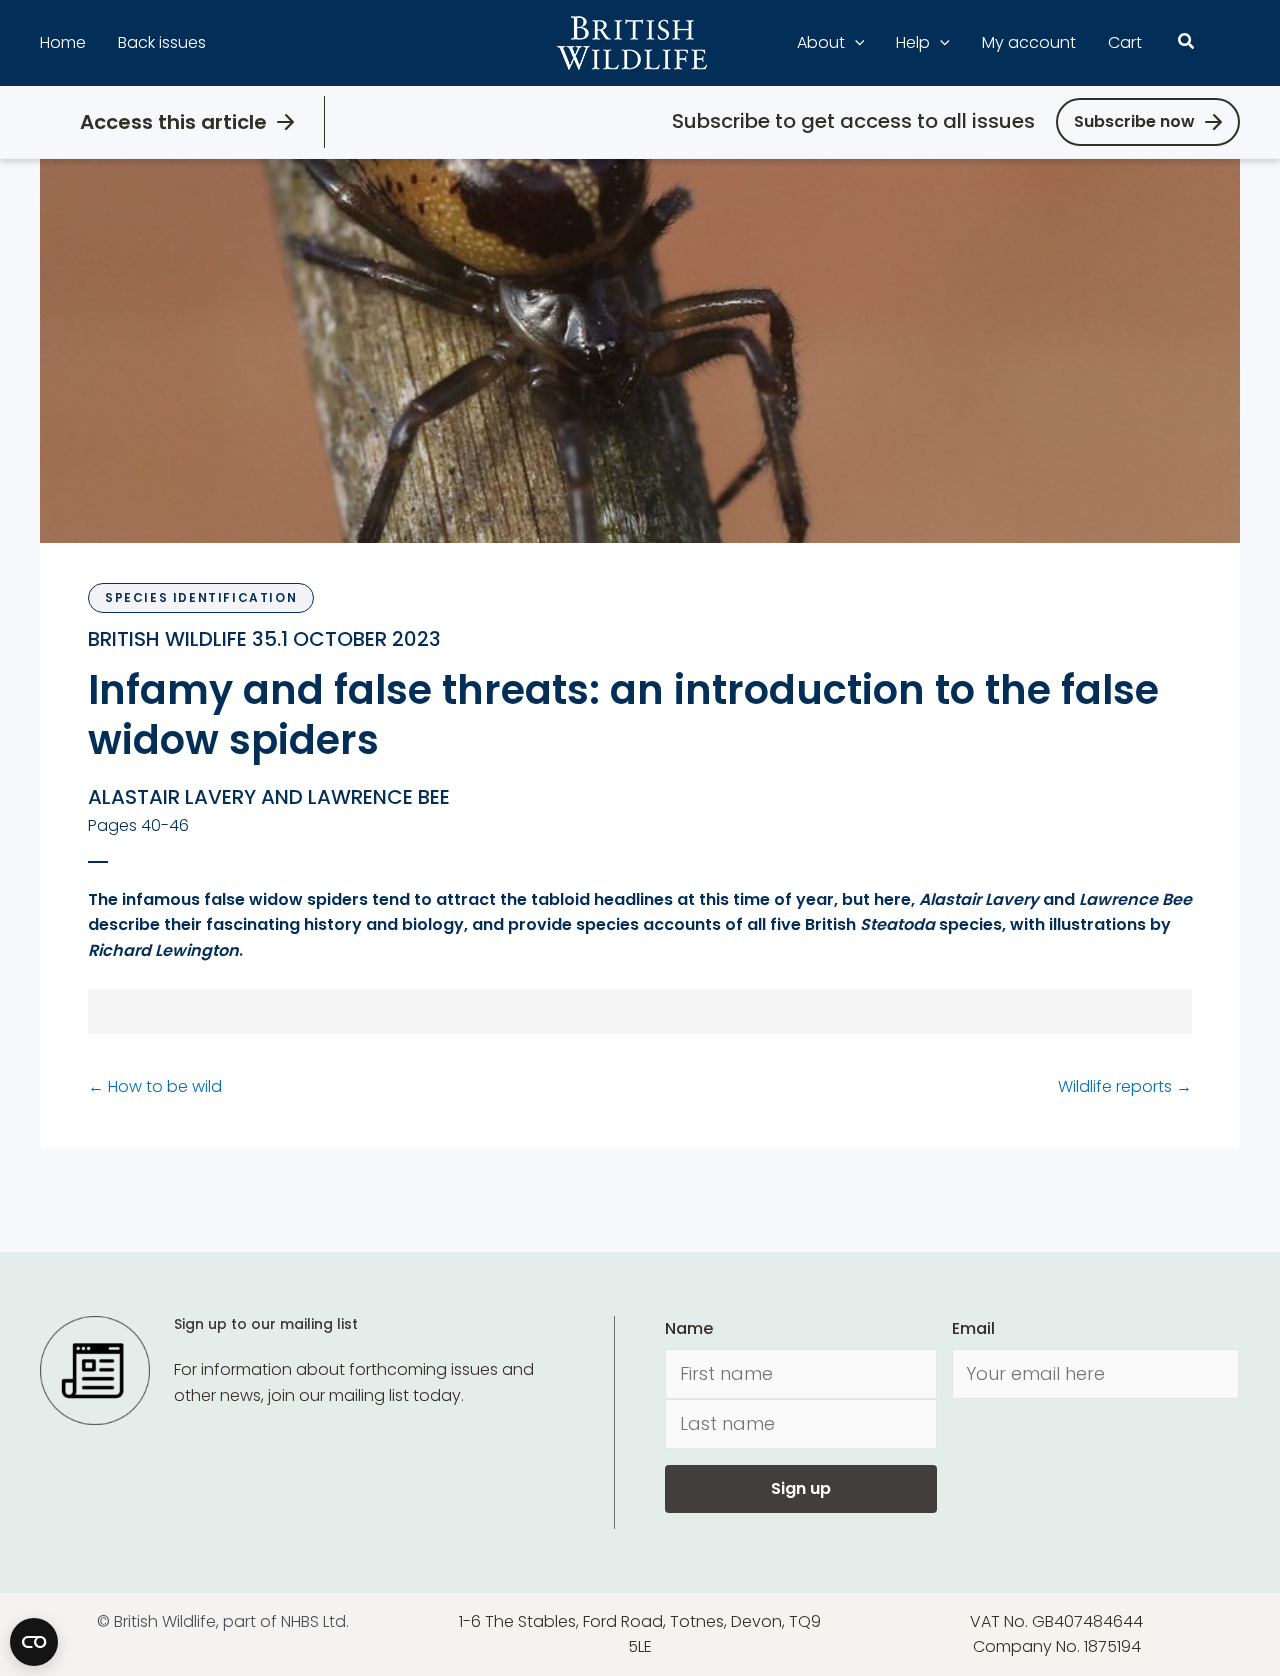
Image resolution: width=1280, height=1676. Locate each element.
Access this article (173, 122)
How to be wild (155, 1086)
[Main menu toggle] (1228, 43)
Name (689, 1328)
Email (973, 1328)
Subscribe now (1134, 121)
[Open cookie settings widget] (34, 1642)
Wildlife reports (1125, 1086)
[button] (855, 43)
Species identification (201, 597)
